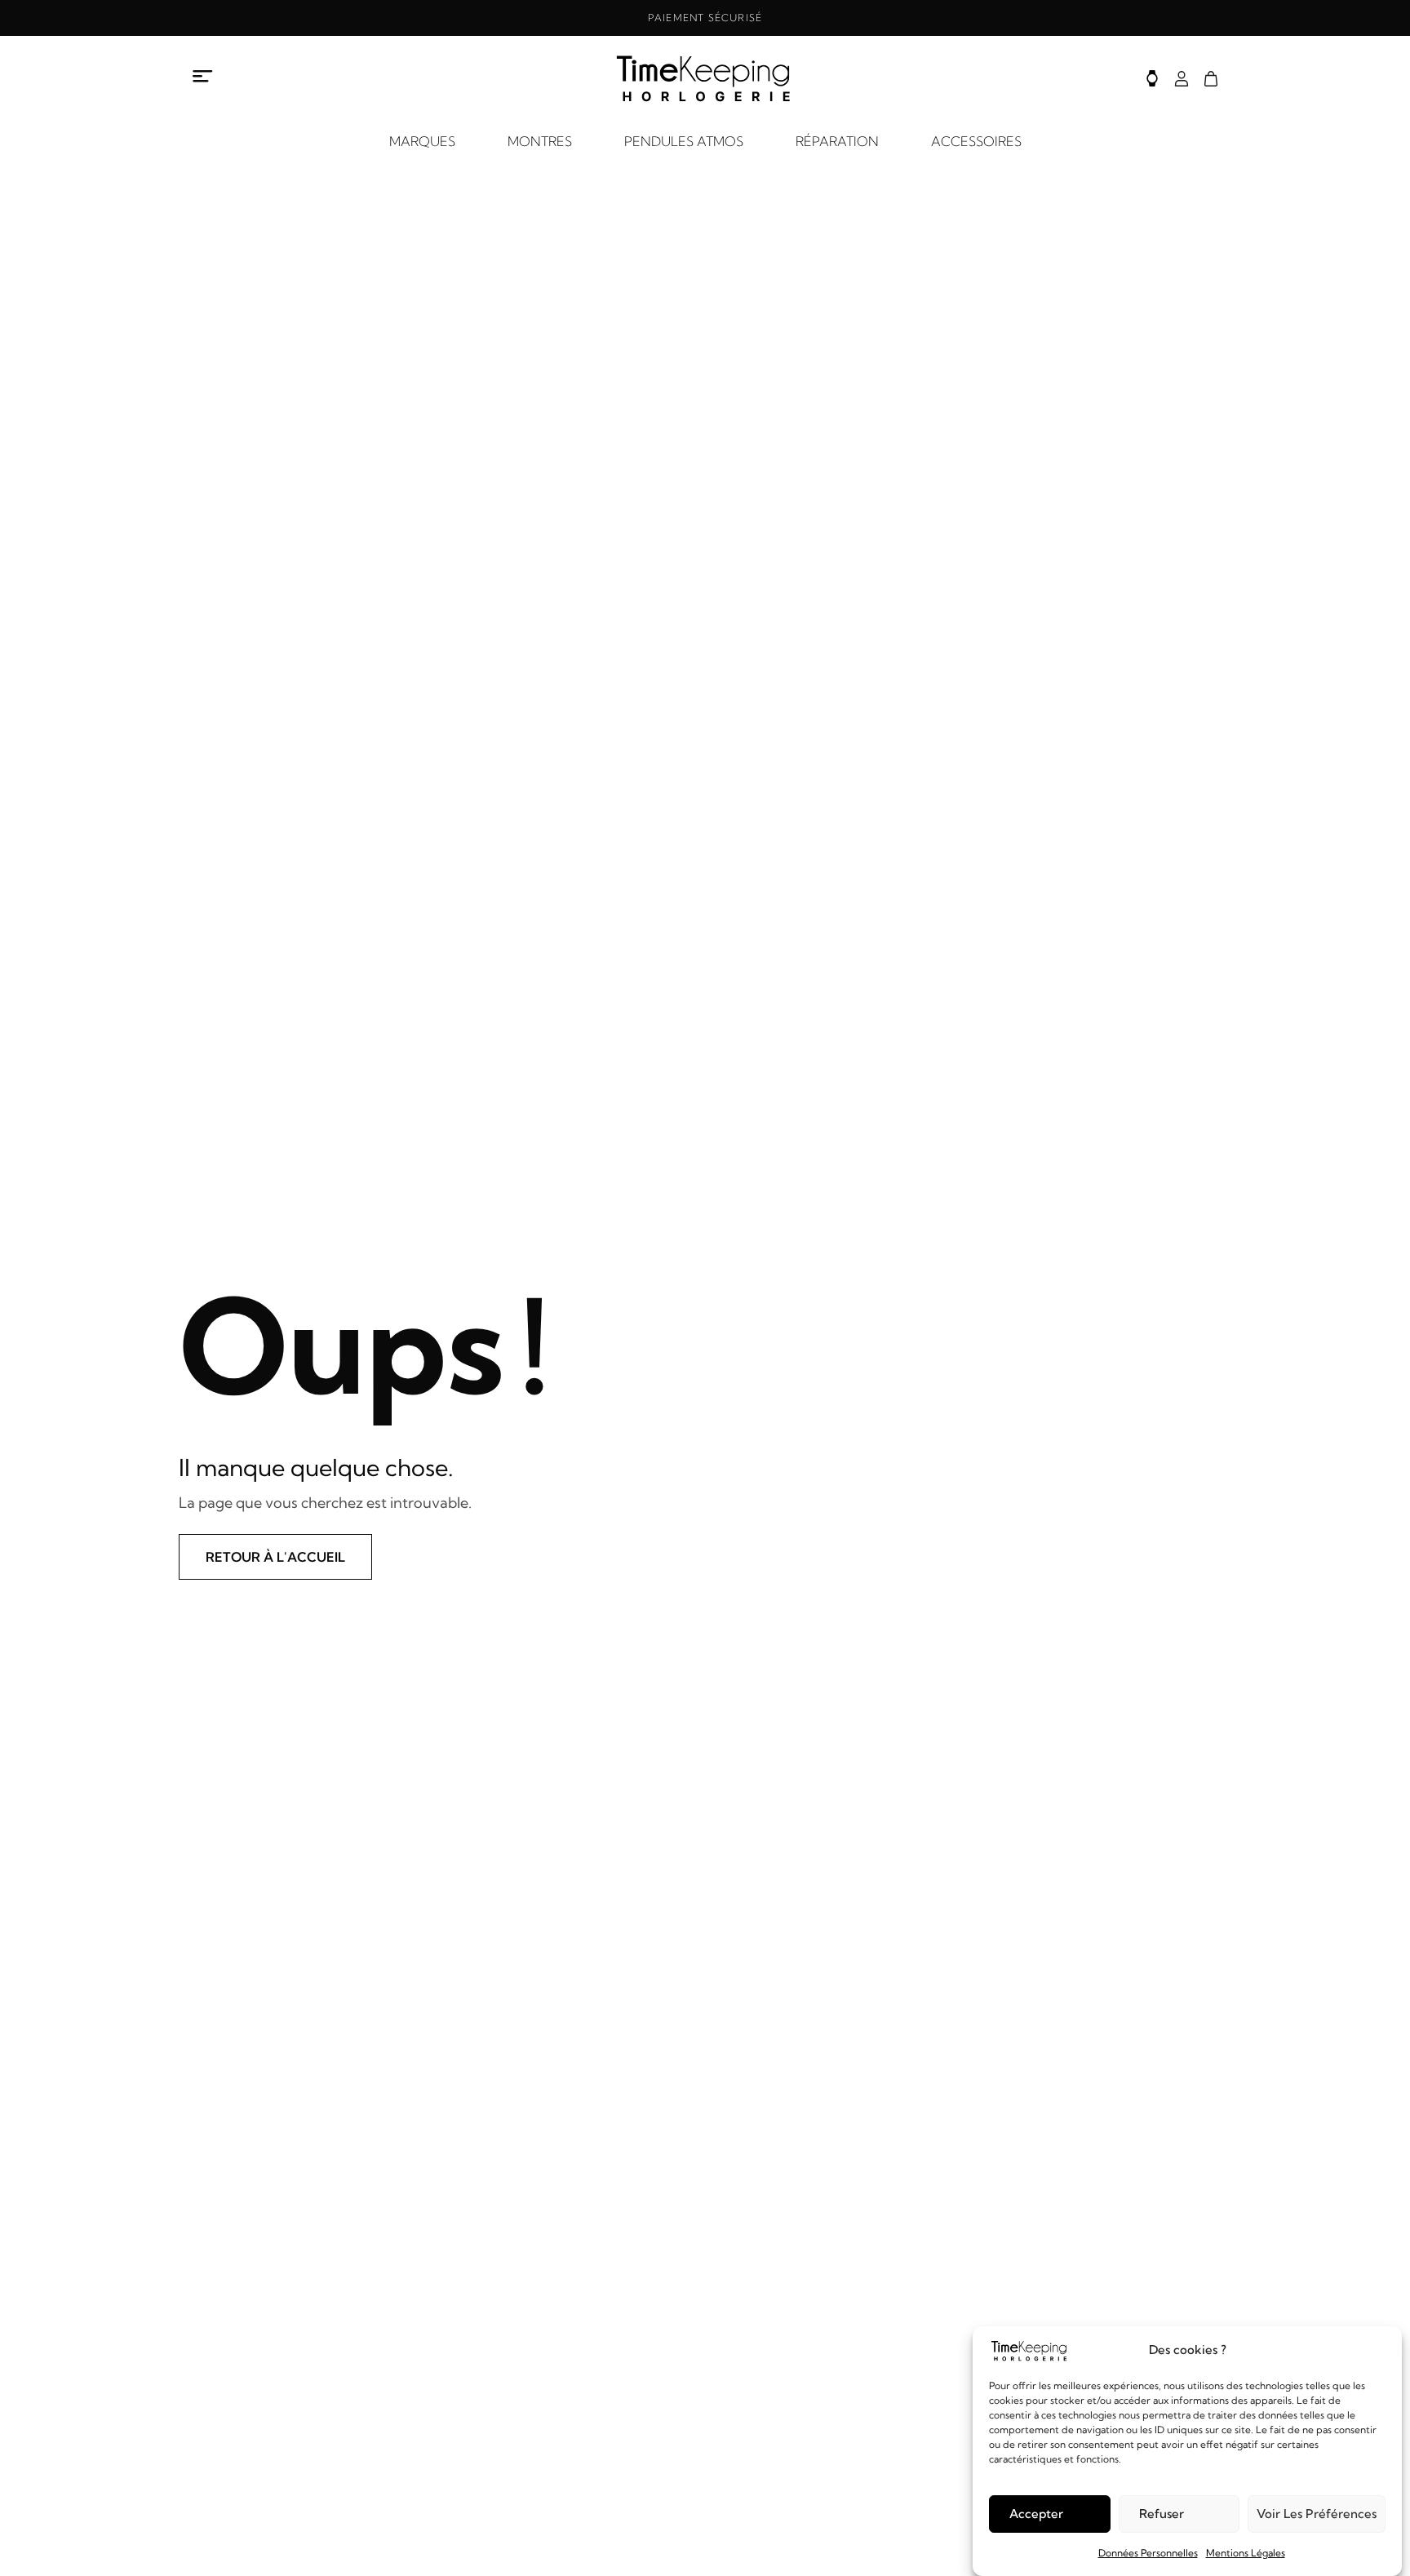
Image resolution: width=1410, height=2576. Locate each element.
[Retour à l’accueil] (705, 78)
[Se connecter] (1182, 79)
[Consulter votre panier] (1211, 79)
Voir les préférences (1317, 2514)
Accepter (1036, 2514)
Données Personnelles (1148, 2553)
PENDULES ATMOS (684, 141)
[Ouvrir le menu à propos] (203, 76)
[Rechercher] (1152, 78)
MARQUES (422, 141)
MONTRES (540, 141)
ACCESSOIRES (976, 141)
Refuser (1162, 2514)
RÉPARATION (837, 141)
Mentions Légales (1246, 2553)
